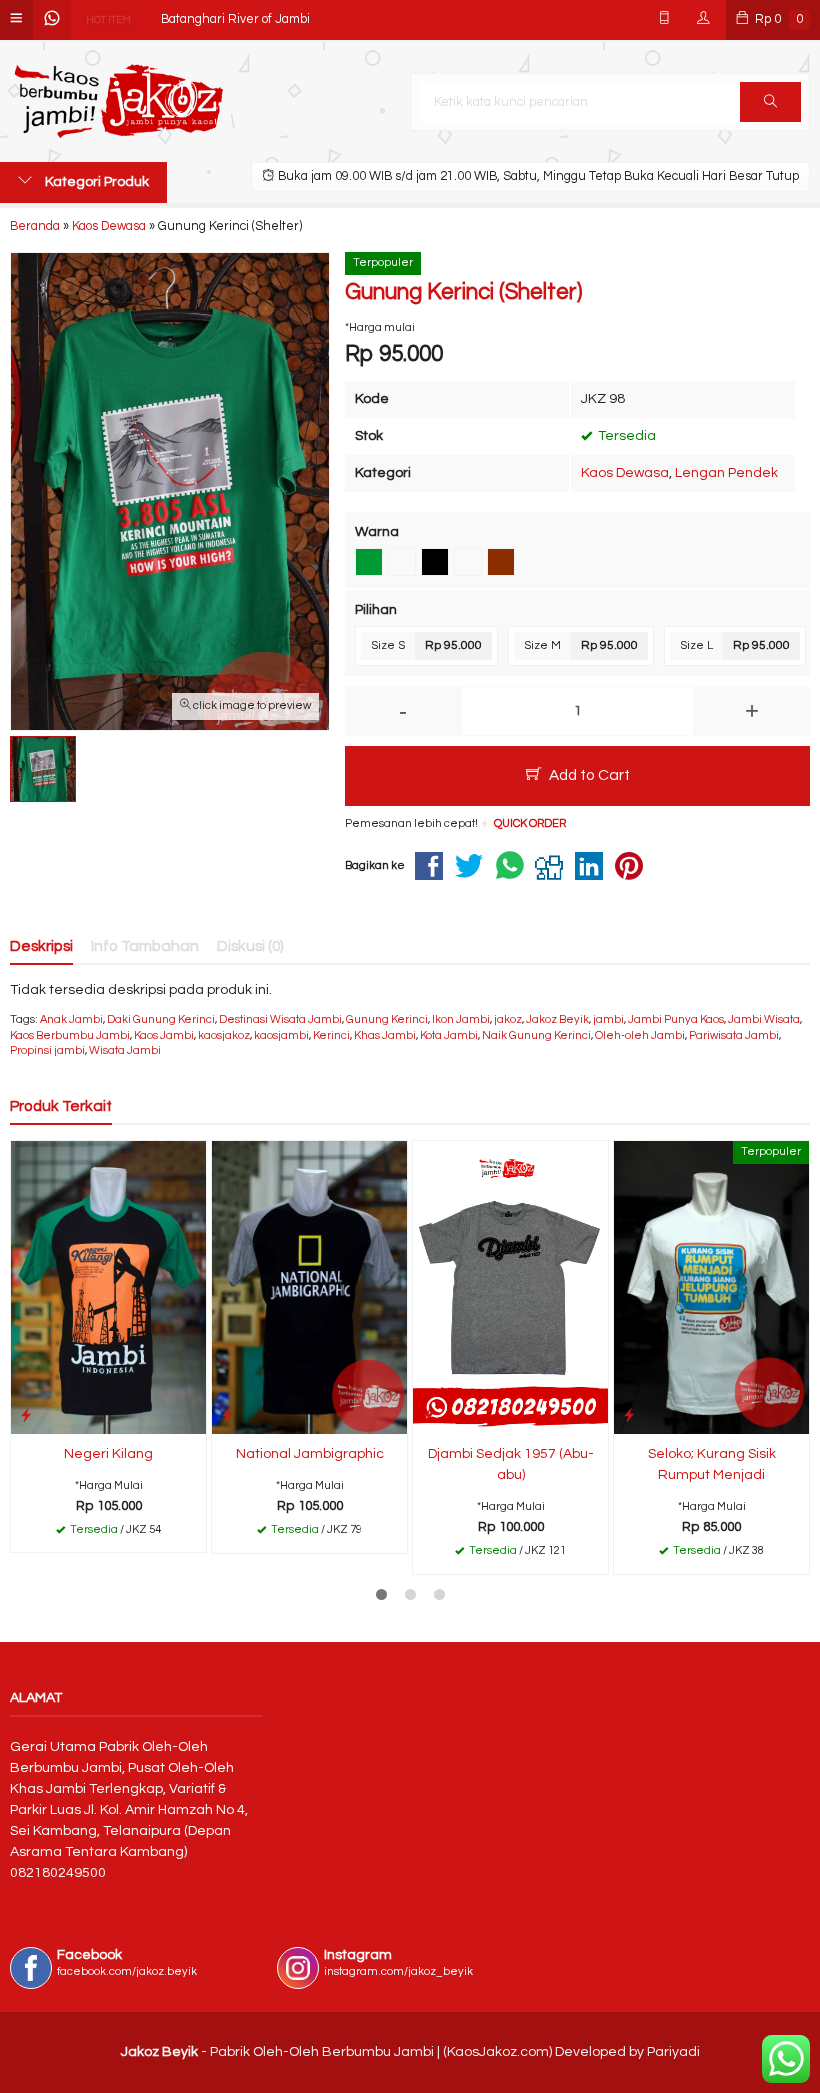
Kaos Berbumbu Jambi (70, 1035)
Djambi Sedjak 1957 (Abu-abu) (511, 1464)
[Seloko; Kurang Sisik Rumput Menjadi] (711, 1287)
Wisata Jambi (125, 1050)
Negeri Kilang (200, 32)
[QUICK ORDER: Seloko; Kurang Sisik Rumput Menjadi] (629, 1415)
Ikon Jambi (461, 1019)
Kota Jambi (449, 1035)
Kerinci (331, 1035)
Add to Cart (588, 775)
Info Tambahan (145, 946)
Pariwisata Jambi (734, 1035)
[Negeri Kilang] (108, 1287)
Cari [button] (770, 102)
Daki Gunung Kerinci (161, 1019)
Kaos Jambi (164, 1035)
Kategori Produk (95, 182)
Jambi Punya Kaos (676, 1019)
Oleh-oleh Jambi (640, 1035)
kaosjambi (281, 1035)
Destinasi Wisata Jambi (280, 1019)
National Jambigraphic (310, 1454)
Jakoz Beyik (557, 1019)
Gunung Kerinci (387, 1019)
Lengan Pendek (726, 473)
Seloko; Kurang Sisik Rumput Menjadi (712, 1464)
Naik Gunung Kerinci (536, 1035)
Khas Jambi (385, 1035)
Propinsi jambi (47, 1050)
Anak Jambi (71, 1019)
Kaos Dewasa (625, 473)
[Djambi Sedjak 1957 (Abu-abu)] (510, 1287)
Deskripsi (41, 946)
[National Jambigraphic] (309, 1287)
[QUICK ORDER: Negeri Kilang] (26, 1415)
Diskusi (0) (250, 946)
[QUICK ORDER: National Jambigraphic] (227, 1415)
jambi (608, 1019)
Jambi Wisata (764, 1019)
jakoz (508, 1019)
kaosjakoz (224, 1035)
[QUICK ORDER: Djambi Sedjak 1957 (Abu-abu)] (428, 1415)
